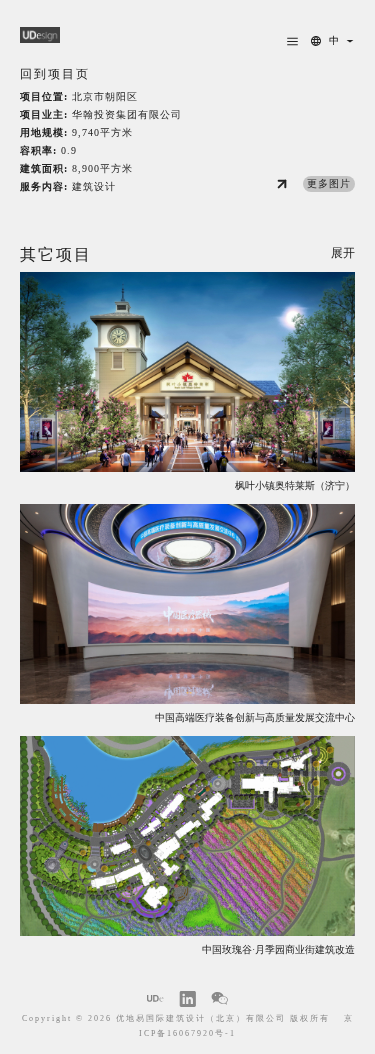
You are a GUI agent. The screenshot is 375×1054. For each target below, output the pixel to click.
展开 (343, 254)
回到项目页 (55, 75)
